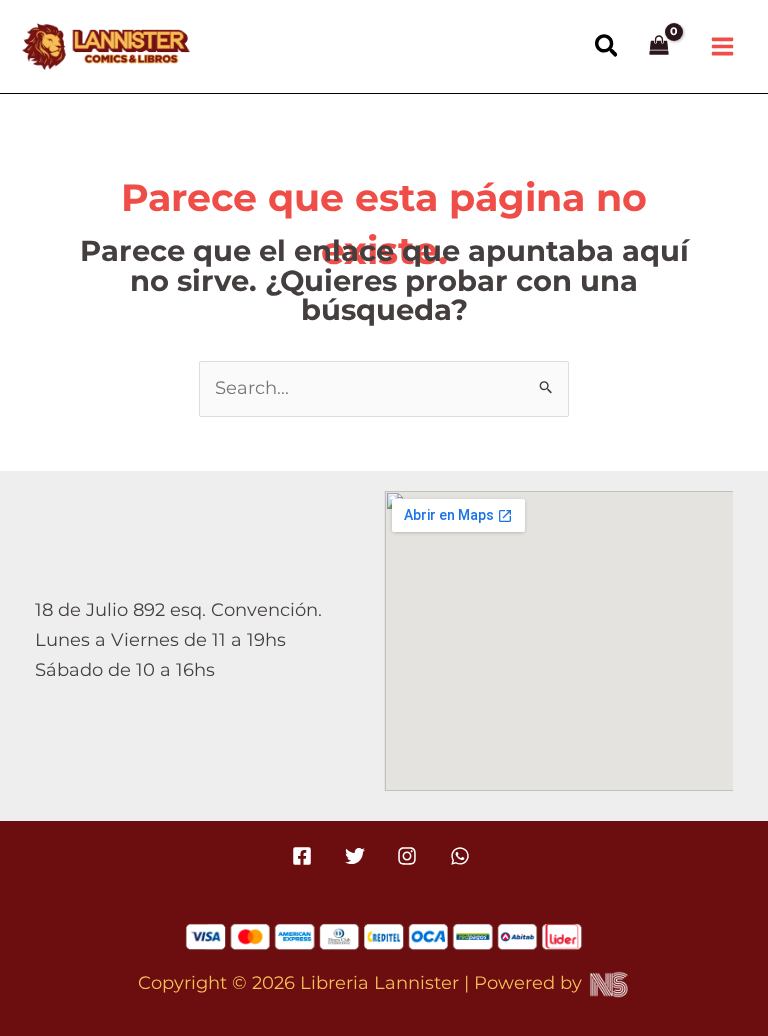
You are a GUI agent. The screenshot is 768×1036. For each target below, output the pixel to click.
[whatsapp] (462, 856)
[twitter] (358, 856)
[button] (607, 47)
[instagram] (410, 856)
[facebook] (305, 856)
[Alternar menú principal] (723, 47)
